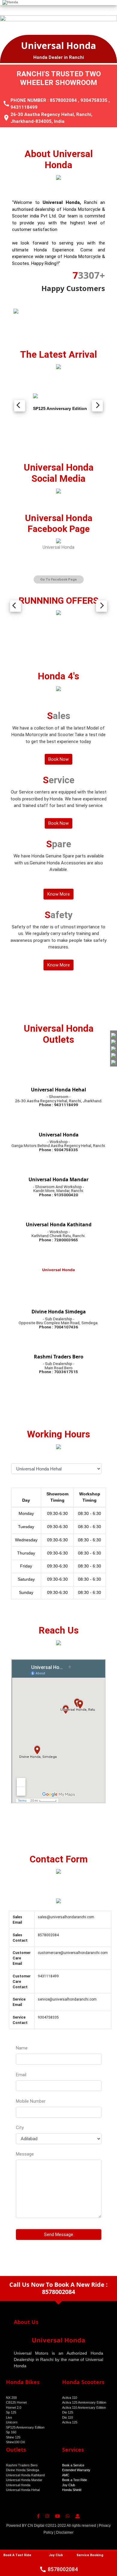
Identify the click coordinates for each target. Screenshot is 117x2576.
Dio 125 (68, 2412)
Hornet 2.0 (14, 2408)
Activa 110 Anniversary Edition (84, 2408)
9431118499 (24, 107)
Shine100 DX (15, 2442)
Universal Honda (58, 547)
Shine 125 (13, 2437)
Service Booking (90, 2555)
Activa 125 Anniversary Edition (84, 2402)
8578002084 (63, 100)
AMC (66, 2475)
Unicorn (12, 2422)
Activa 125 (70, 2422)
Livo (9, 2417)
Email (21, 2075)
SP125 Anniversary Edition (25, 2427)
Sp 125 (11, 2412)
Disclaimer (65, 2532)
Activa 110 (70, 2398)
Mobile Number (31, 2101)
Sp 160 (11, 2432)
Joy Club (69, 2485)
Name (22, 2048)
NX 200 (11, 2398)
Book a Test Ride (75, 2480)
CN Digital (36, 2526)
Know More (59, 894)
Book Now (58, 759)
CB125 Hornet (16, 2402)
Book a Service (73, 2465)
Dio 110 (67, 2417)
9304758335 (94, 100)
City (20, 2128)
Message (25, 2154)
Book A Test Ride (17, 2555)
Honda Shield (72, 2490)
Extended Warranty (76, 2470)
